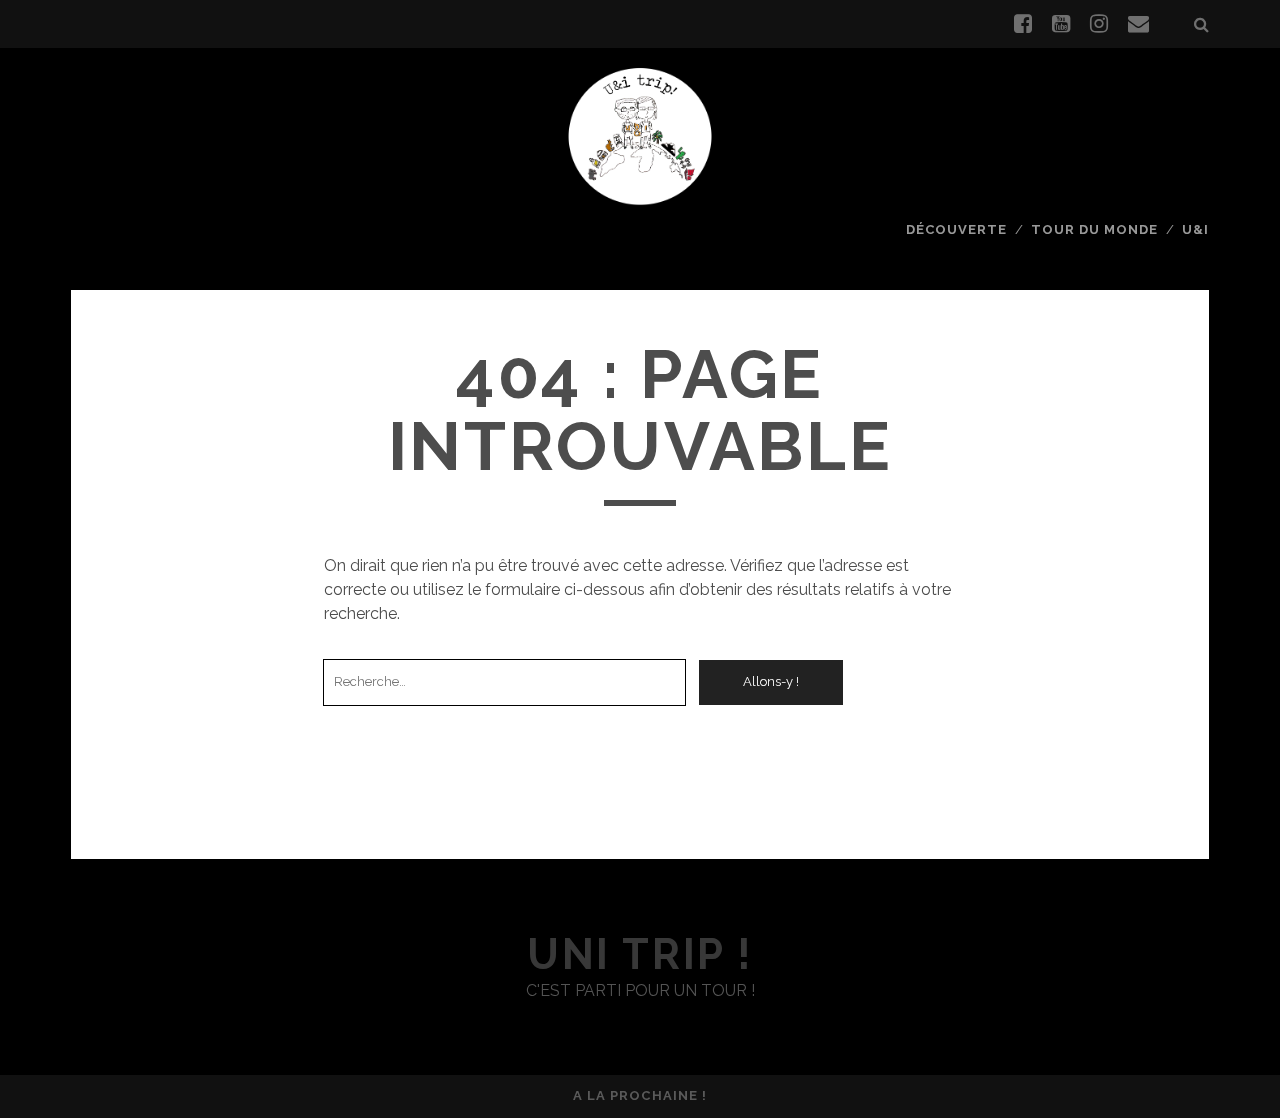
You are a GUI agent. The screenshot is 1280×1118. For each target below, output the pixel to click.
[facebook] (1023, 24)
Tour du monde (1095, 229)
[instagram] (1099, 24)
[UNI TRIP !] (640, 135)
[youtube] (1061, 24)
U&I (1195, 229)
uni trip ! (639, 954)
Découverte (956, 229)
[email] (1138, 24)
